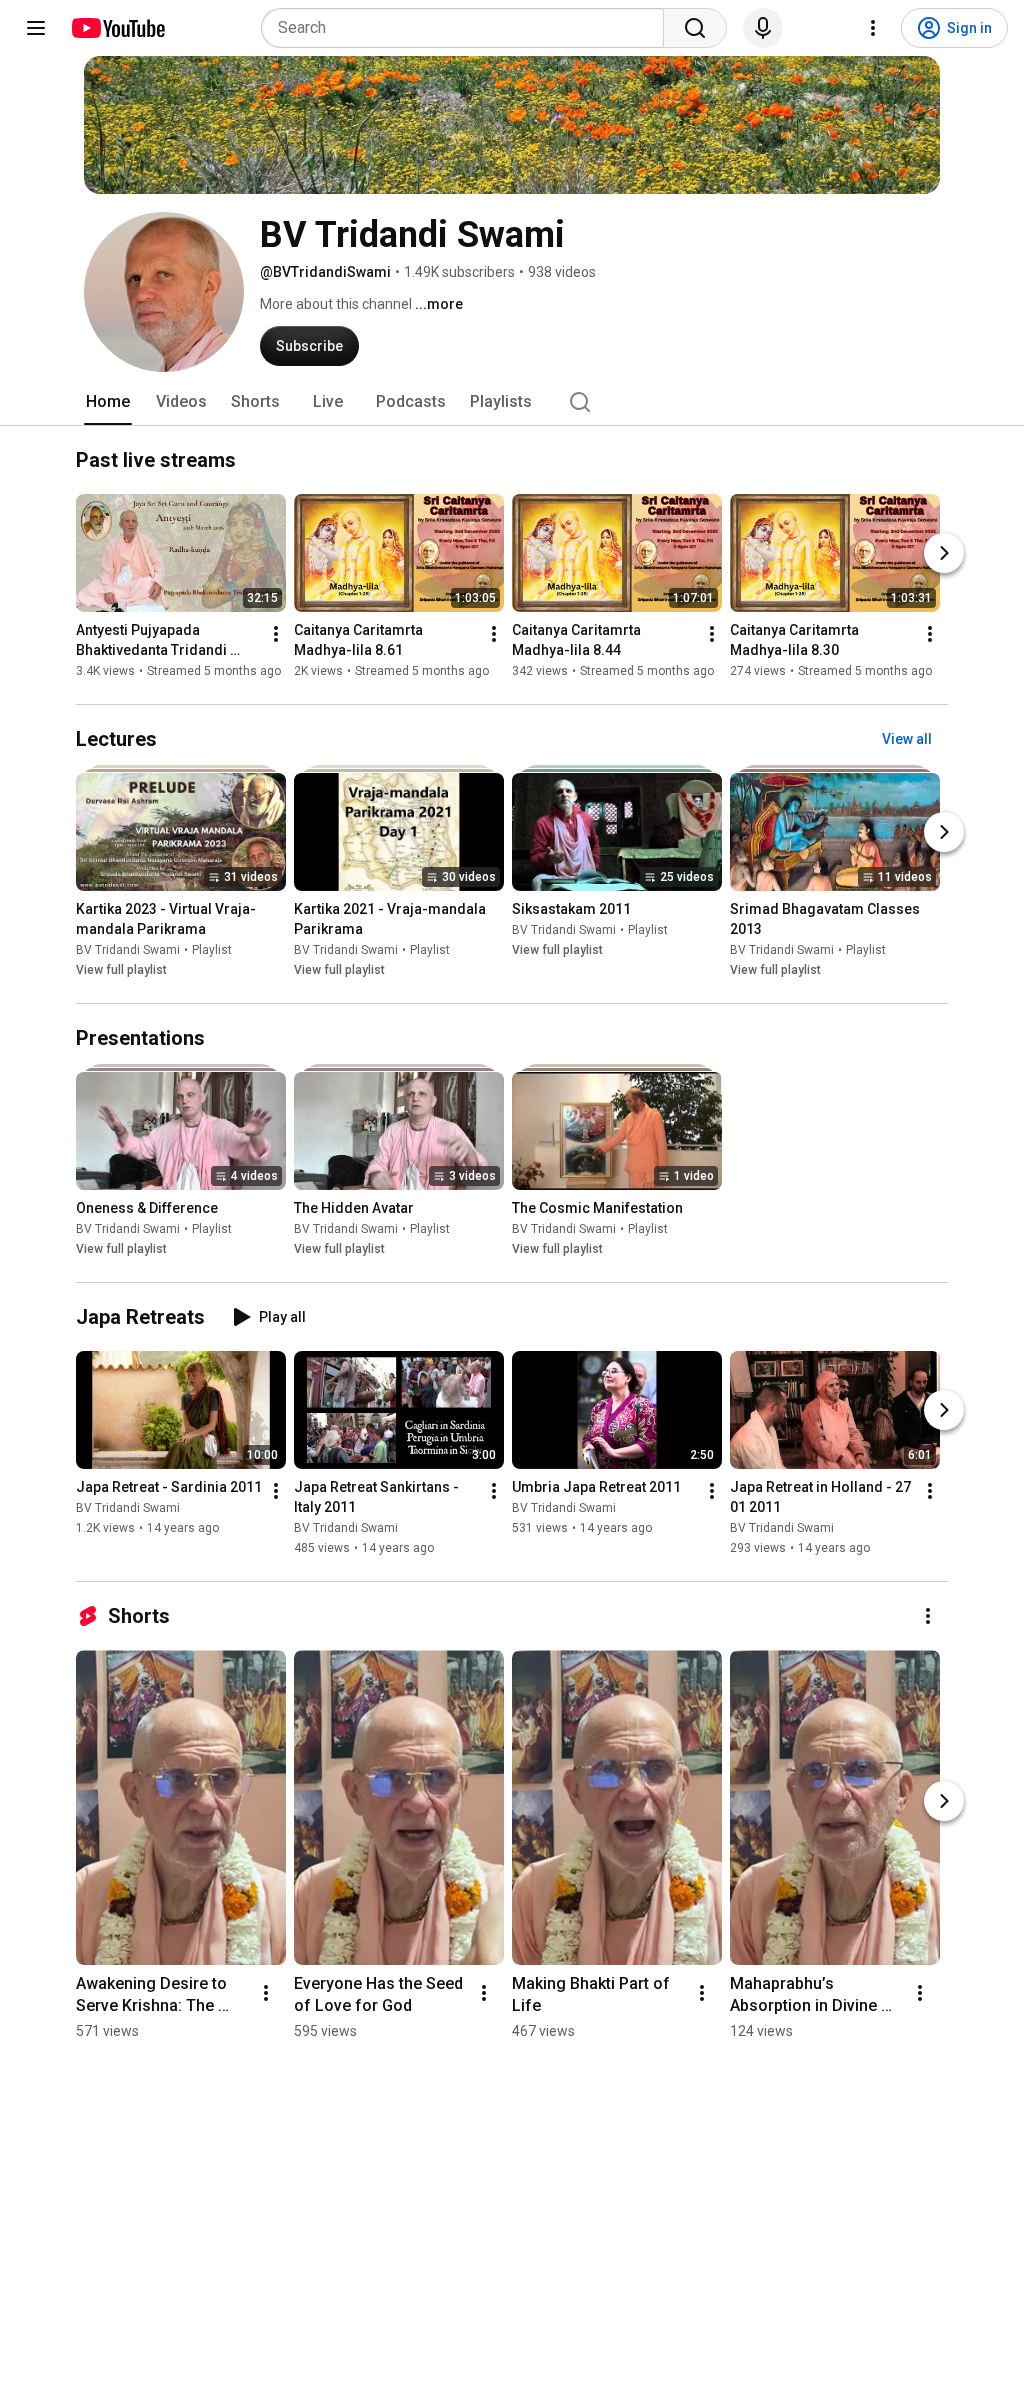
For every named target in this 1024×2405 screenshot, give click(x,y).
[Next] (944, 553)
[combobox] (468, 28)
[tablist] (512, 402)
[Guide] (36, 28)
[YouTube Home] (117, 28)
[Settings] (873, 28)
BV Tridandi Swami (128, 950)
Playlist (212, 950)
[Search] (695, 28)
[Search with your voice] (763, 28)
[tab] (108, 402)
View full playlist (121, 970)
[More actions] (276, 634)
